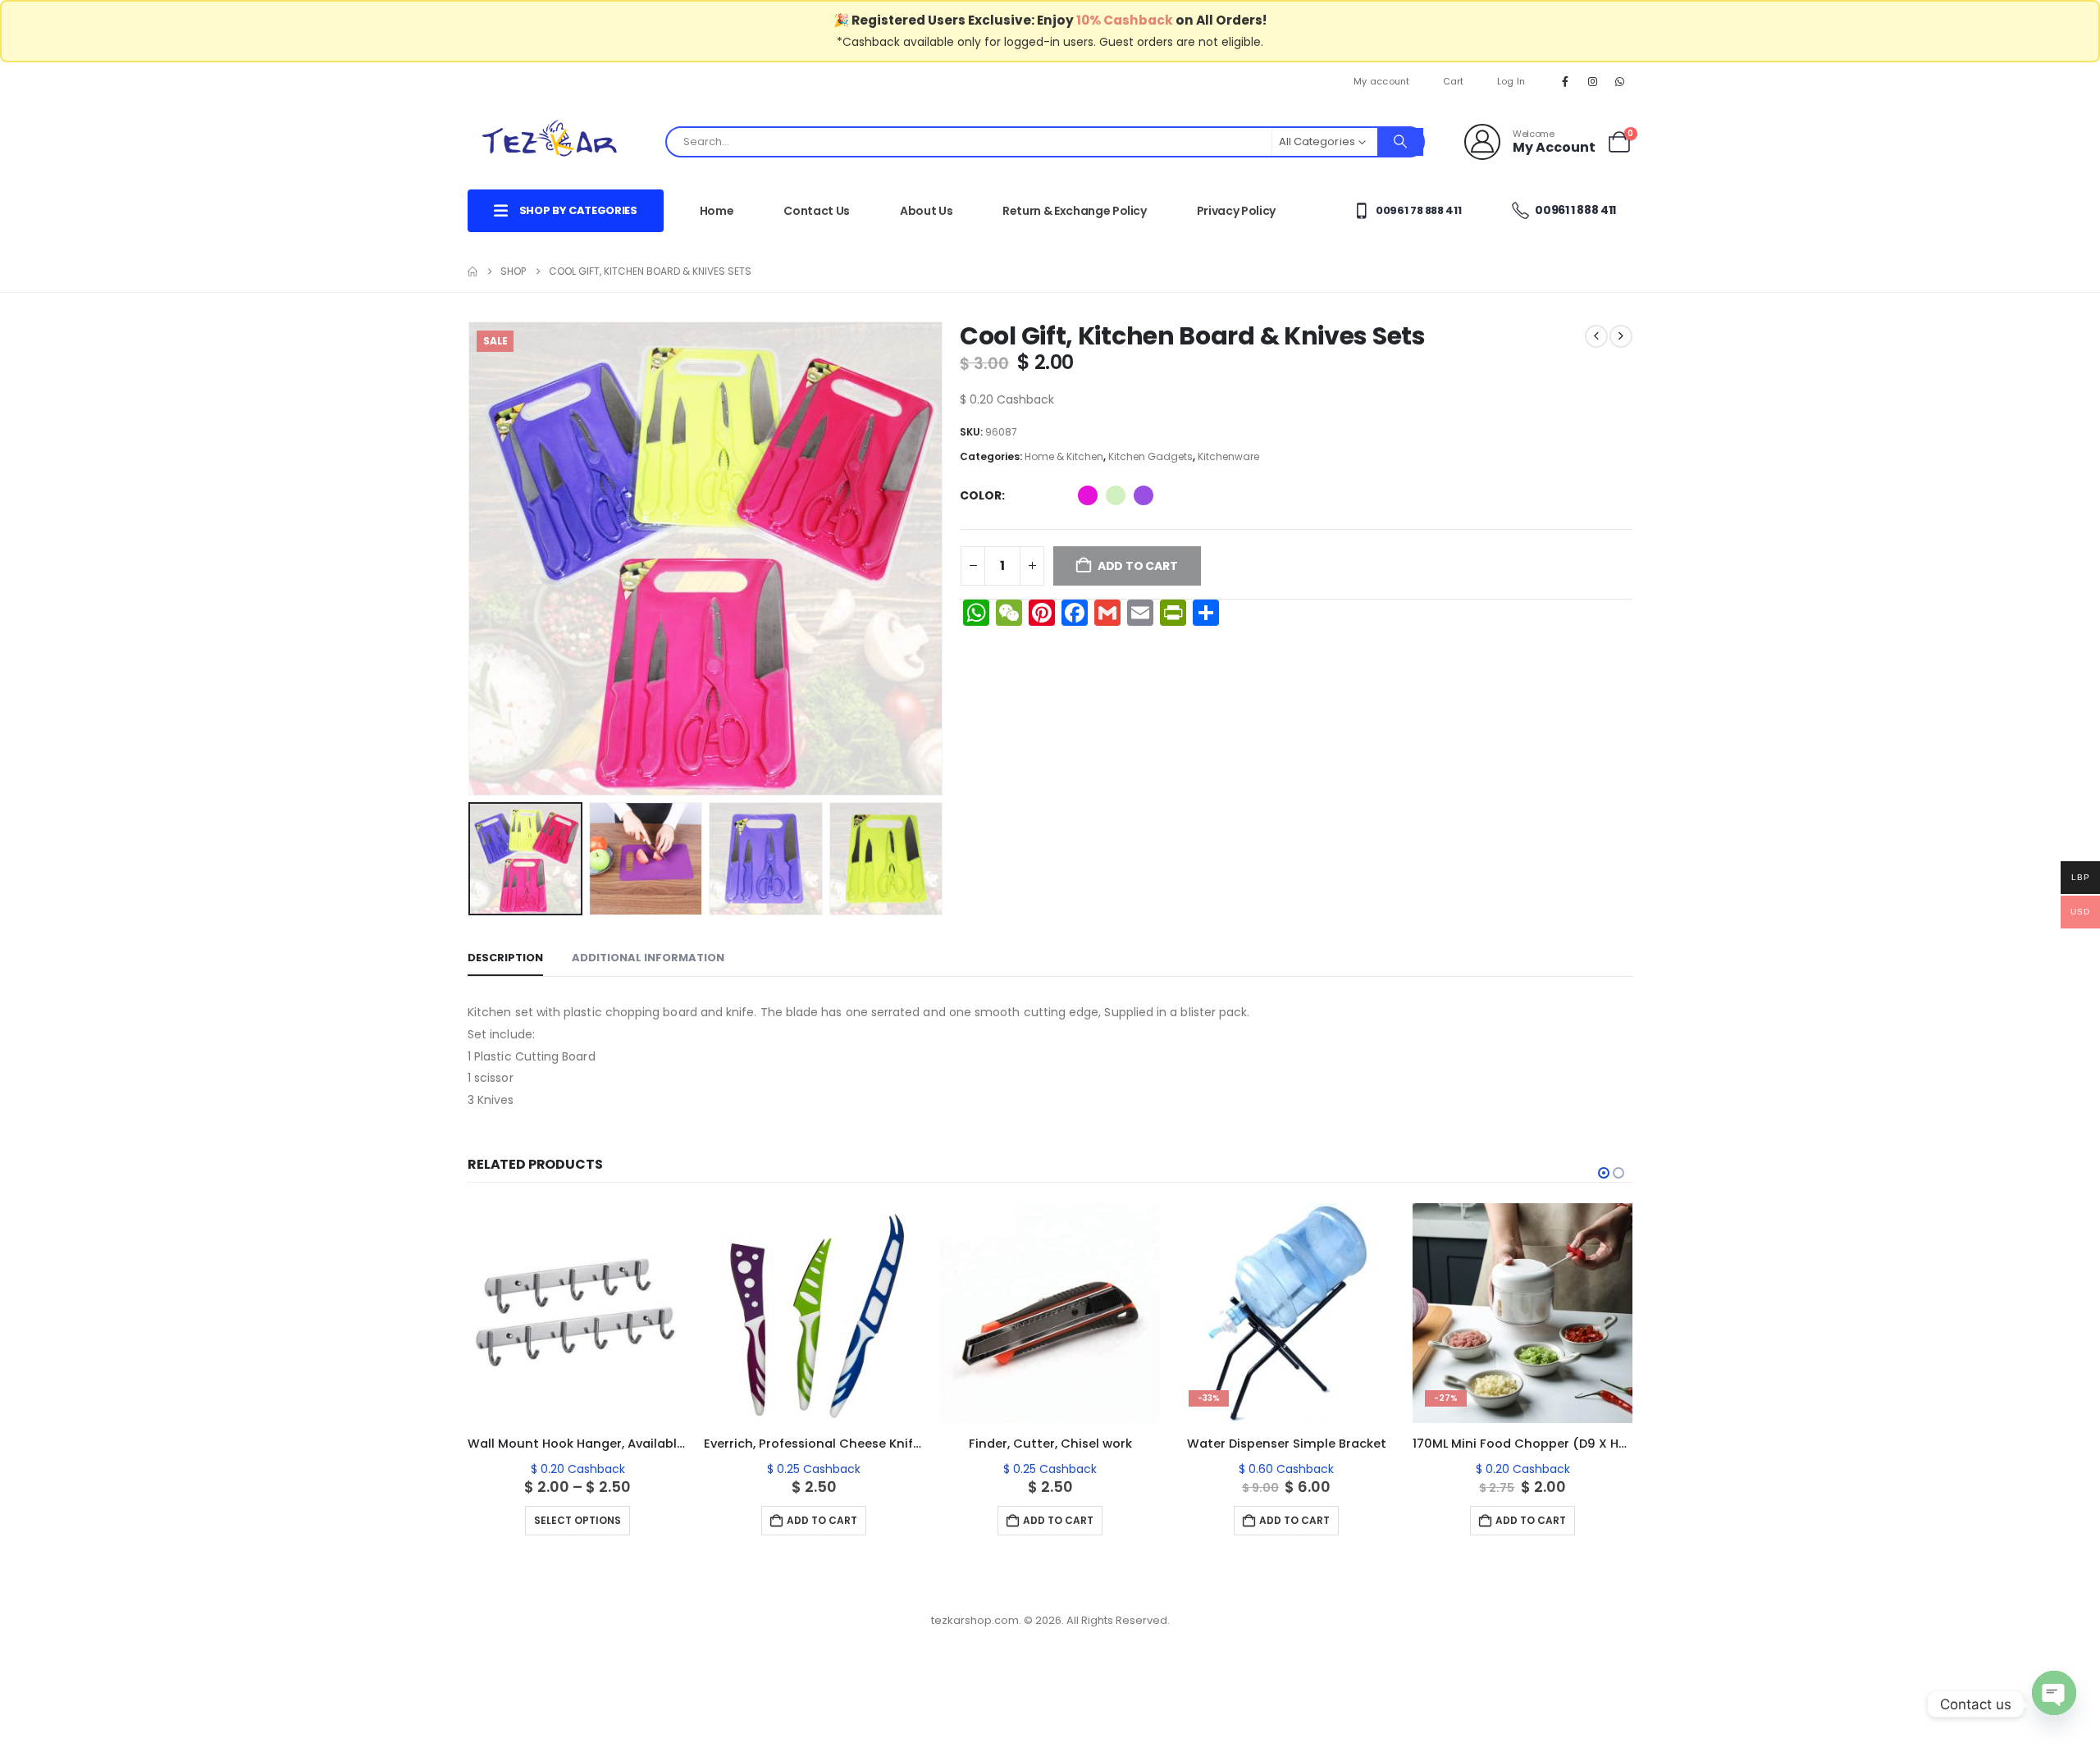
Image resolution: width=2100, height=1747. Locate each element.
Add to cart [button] (822, 1520)
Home (717, 211)
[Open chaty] (2054, 1704)
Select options (577, 1520)
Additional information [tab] (648, 958)
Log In (1511, 81)
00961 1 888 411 (1575, 210)
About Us (926, 211)
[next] (1621, 336)
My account (1382, 81)
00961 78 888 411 (1417, 210)
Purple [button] (1144, 495)
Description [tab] (505, 958)
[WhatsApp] (1620, 81)
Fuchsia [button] (1088, 495)
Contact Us (817, 211)
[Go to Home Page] (472, 271)
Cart (1454, 81)
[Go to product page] (577, 1313)
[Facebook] (1565, 81)
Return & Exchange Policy (1075, 211)
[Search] (1400, 142)
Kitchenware (1228, 456)
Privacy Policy (1236, 211)
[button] (472, 559)
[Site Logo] (550, 141)
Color (981, 495)
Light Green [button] (1116, 495)
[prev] (1596, 336)
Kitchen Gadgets (1150, 456)
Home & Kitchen (1064, 456)
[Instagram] (1593, 81)
